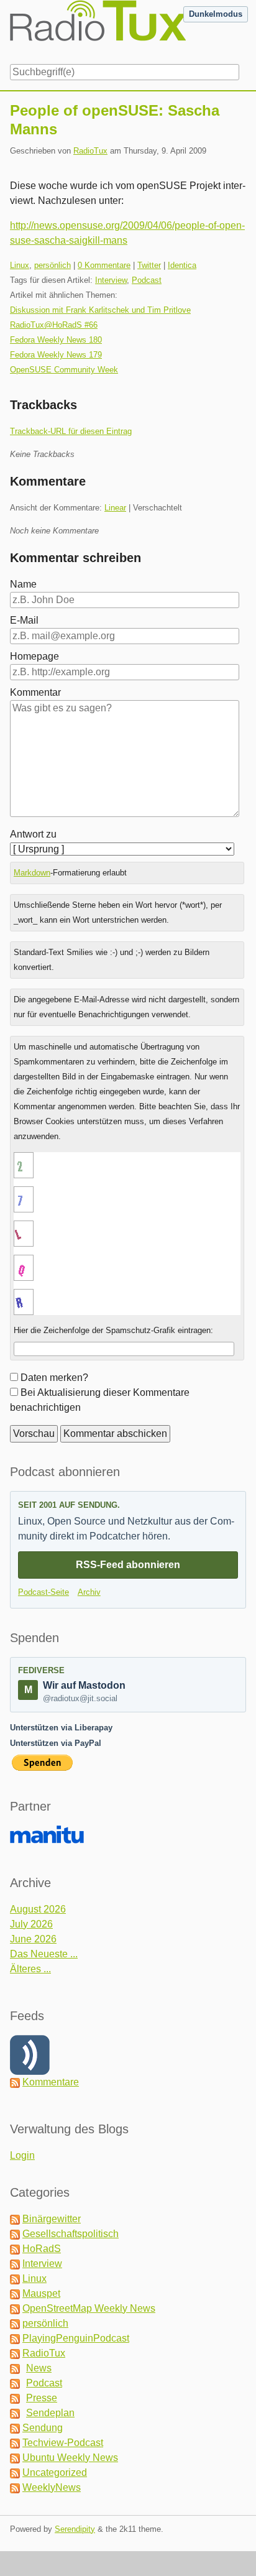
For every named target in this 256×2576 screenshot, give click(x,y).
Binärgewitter (52, 2219)
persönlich (53, 265)
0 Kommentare (104, 265)
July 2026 (31, 1924)
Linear (115, 508)
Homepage (34, 656)
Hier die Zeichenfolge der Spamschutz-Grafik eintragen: (113, 1330)
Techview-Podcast (63, 2443)
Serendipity (75, 2529)
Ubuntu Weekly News (70, 2458)
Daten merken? (54, 1378)
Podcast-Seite (43, 1592)
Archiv (89, 1592)
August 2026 (38, 1909)
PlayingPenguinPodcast (76, 2338)
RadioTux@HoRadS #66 (54, 325)
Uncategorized (55, 2472)
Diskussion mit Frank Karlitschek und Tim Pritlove (100, 310)
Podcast (147, 280)
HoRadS (42, 2249)
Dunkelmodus (216, 14)
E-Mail (24, 620)
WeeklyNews (52, 2487)
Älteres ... (30, 1969)
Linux (20, 265)
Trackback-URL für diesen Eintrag (71, 431)
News (39, 2368)
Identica (182, 265)
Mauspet (41, 2293)
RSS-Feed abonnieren (128, 1565)
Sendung (43, 2428)
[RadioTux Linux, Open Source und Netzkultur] (10, 30)
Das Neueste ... (44, 1954)
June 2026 (33, 1939)
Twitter (149, 265)
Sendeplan (50, 2413)
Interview (111, 280)
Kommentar (35, 692)
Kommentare (51, 2082)
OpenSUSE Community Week (64, 370)
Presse (42, 2398)
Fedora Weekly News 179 (56, 355)
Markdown (32, 873)
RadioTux (90, 151)
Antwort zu (33, 834)
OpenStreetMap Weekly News (89, 2308)
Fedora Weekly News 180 (56, 340)
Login (22, 2155)
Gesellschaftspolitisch (71, 2234)
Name (23, 584)
